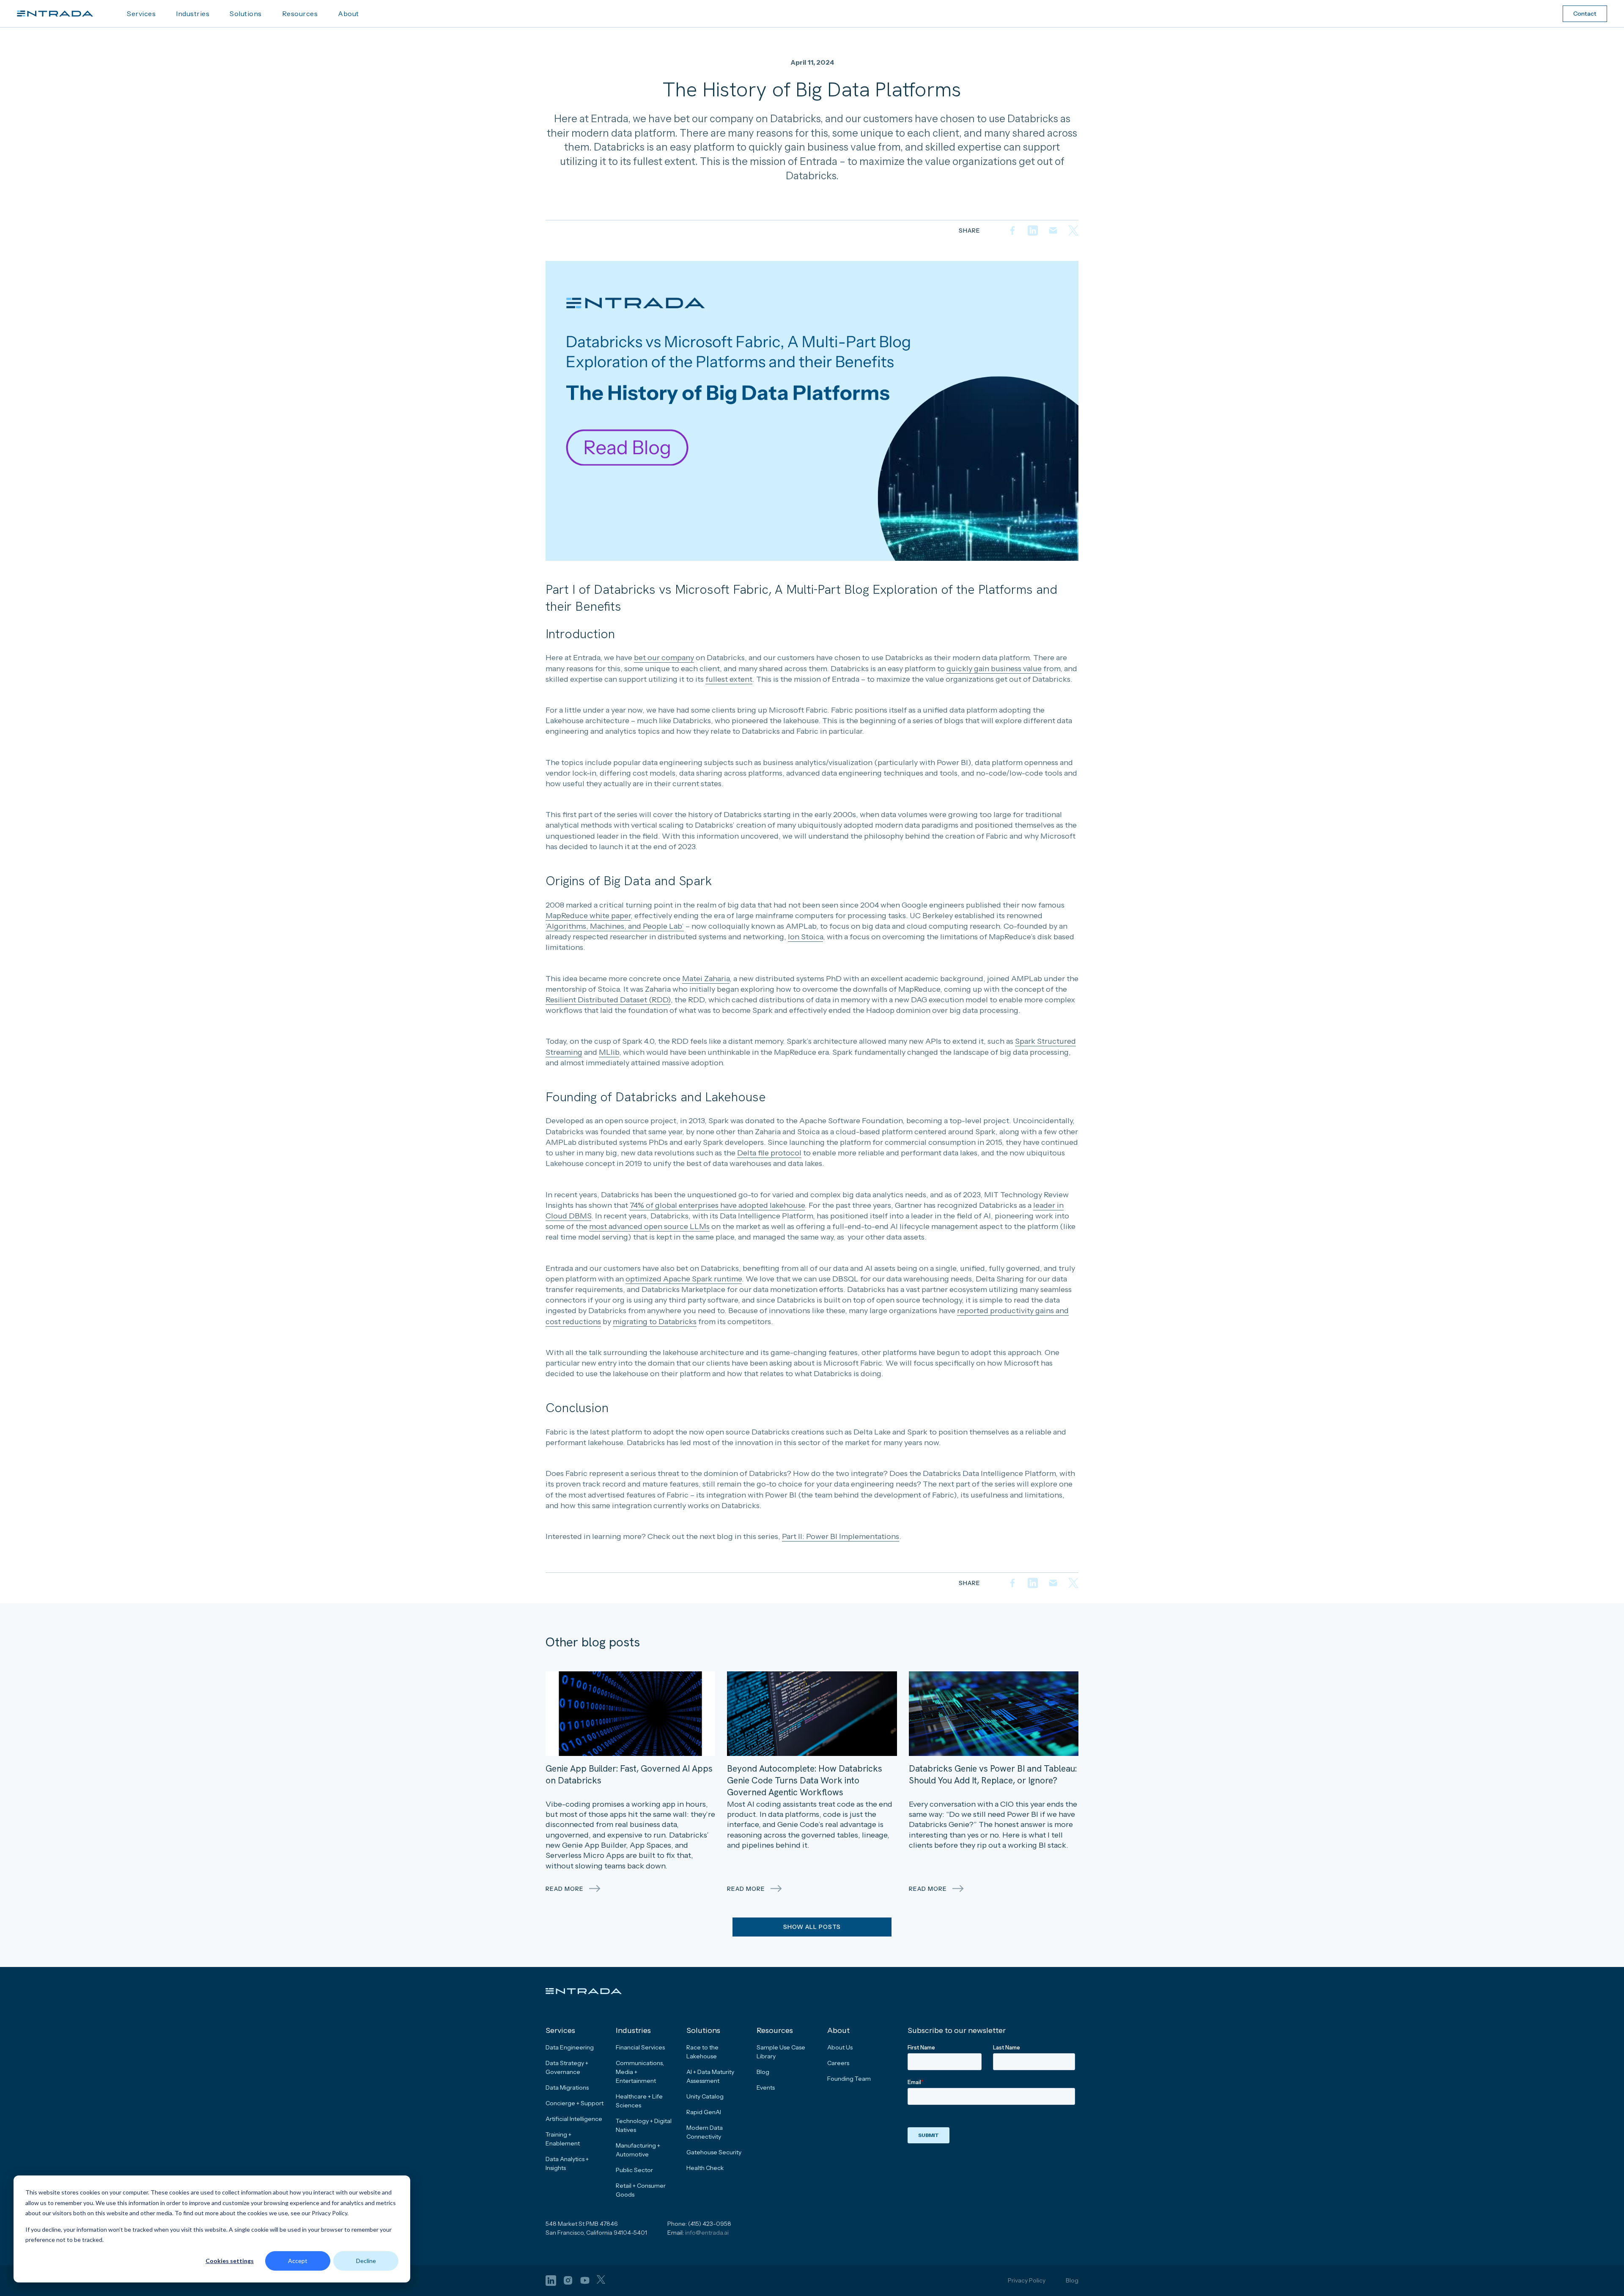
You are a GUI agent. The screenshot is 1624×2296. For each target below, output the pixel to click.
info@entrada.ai (707, 2233)
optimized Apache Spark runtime (684, 1279)
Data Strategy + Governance (567, 2067)
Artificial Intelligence (574, 2119)
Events (766, 2088)
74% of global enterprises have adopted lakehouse (717, 1205)
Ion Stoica (805, 937)
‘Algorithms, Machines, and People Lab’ (615, 926)
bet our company (664, 658)
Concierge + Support (575, 2103)
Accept (298, 2261)
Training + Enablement (563, 2139)
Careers (838, 2063)
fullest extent (729, 679)
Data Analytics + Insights (567, 2163)
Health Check (705, 2168)
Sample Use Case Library (781, 2052)
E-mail (1053, 230)
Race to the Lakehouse (702, 2052)
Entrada (55, 14)
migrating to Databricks (655, 1322)
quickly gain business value (994, 669)
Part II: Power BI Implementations (841, 1536)
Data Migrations (567, 2088)
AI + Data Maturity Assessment (710, 2076)
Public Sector (634, 2170)
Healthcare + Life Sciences (639, 2101)
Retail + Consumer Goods (641, 2190)
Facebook (1012, 230)
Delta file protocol (769, 1153)
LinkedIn (1033, 230)
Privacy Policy (1027, 2280)
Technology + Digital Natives (644, 2125)
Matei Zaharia (706, 979)
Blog (763, 2072)
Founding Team (849, 2079)
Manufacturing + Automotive (638, 2150)
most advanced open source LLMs (649, 1226)
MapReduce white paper (588, 916)
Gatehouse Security (714, 2152)
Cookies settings (230, 2261)
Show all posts (812, 1927)
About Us (840, 2047)
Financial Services (640, 2047)
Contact (1585, 14)
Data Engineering (570, 2047)
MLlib (609, 1052)
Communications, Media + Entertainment (640, 2072)
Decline (366, 2261)
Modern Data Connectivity (705, 2132)
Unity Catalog (705, 2096)
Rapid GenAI (704, 2112)
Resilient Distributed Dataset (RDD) (608, 1000)
